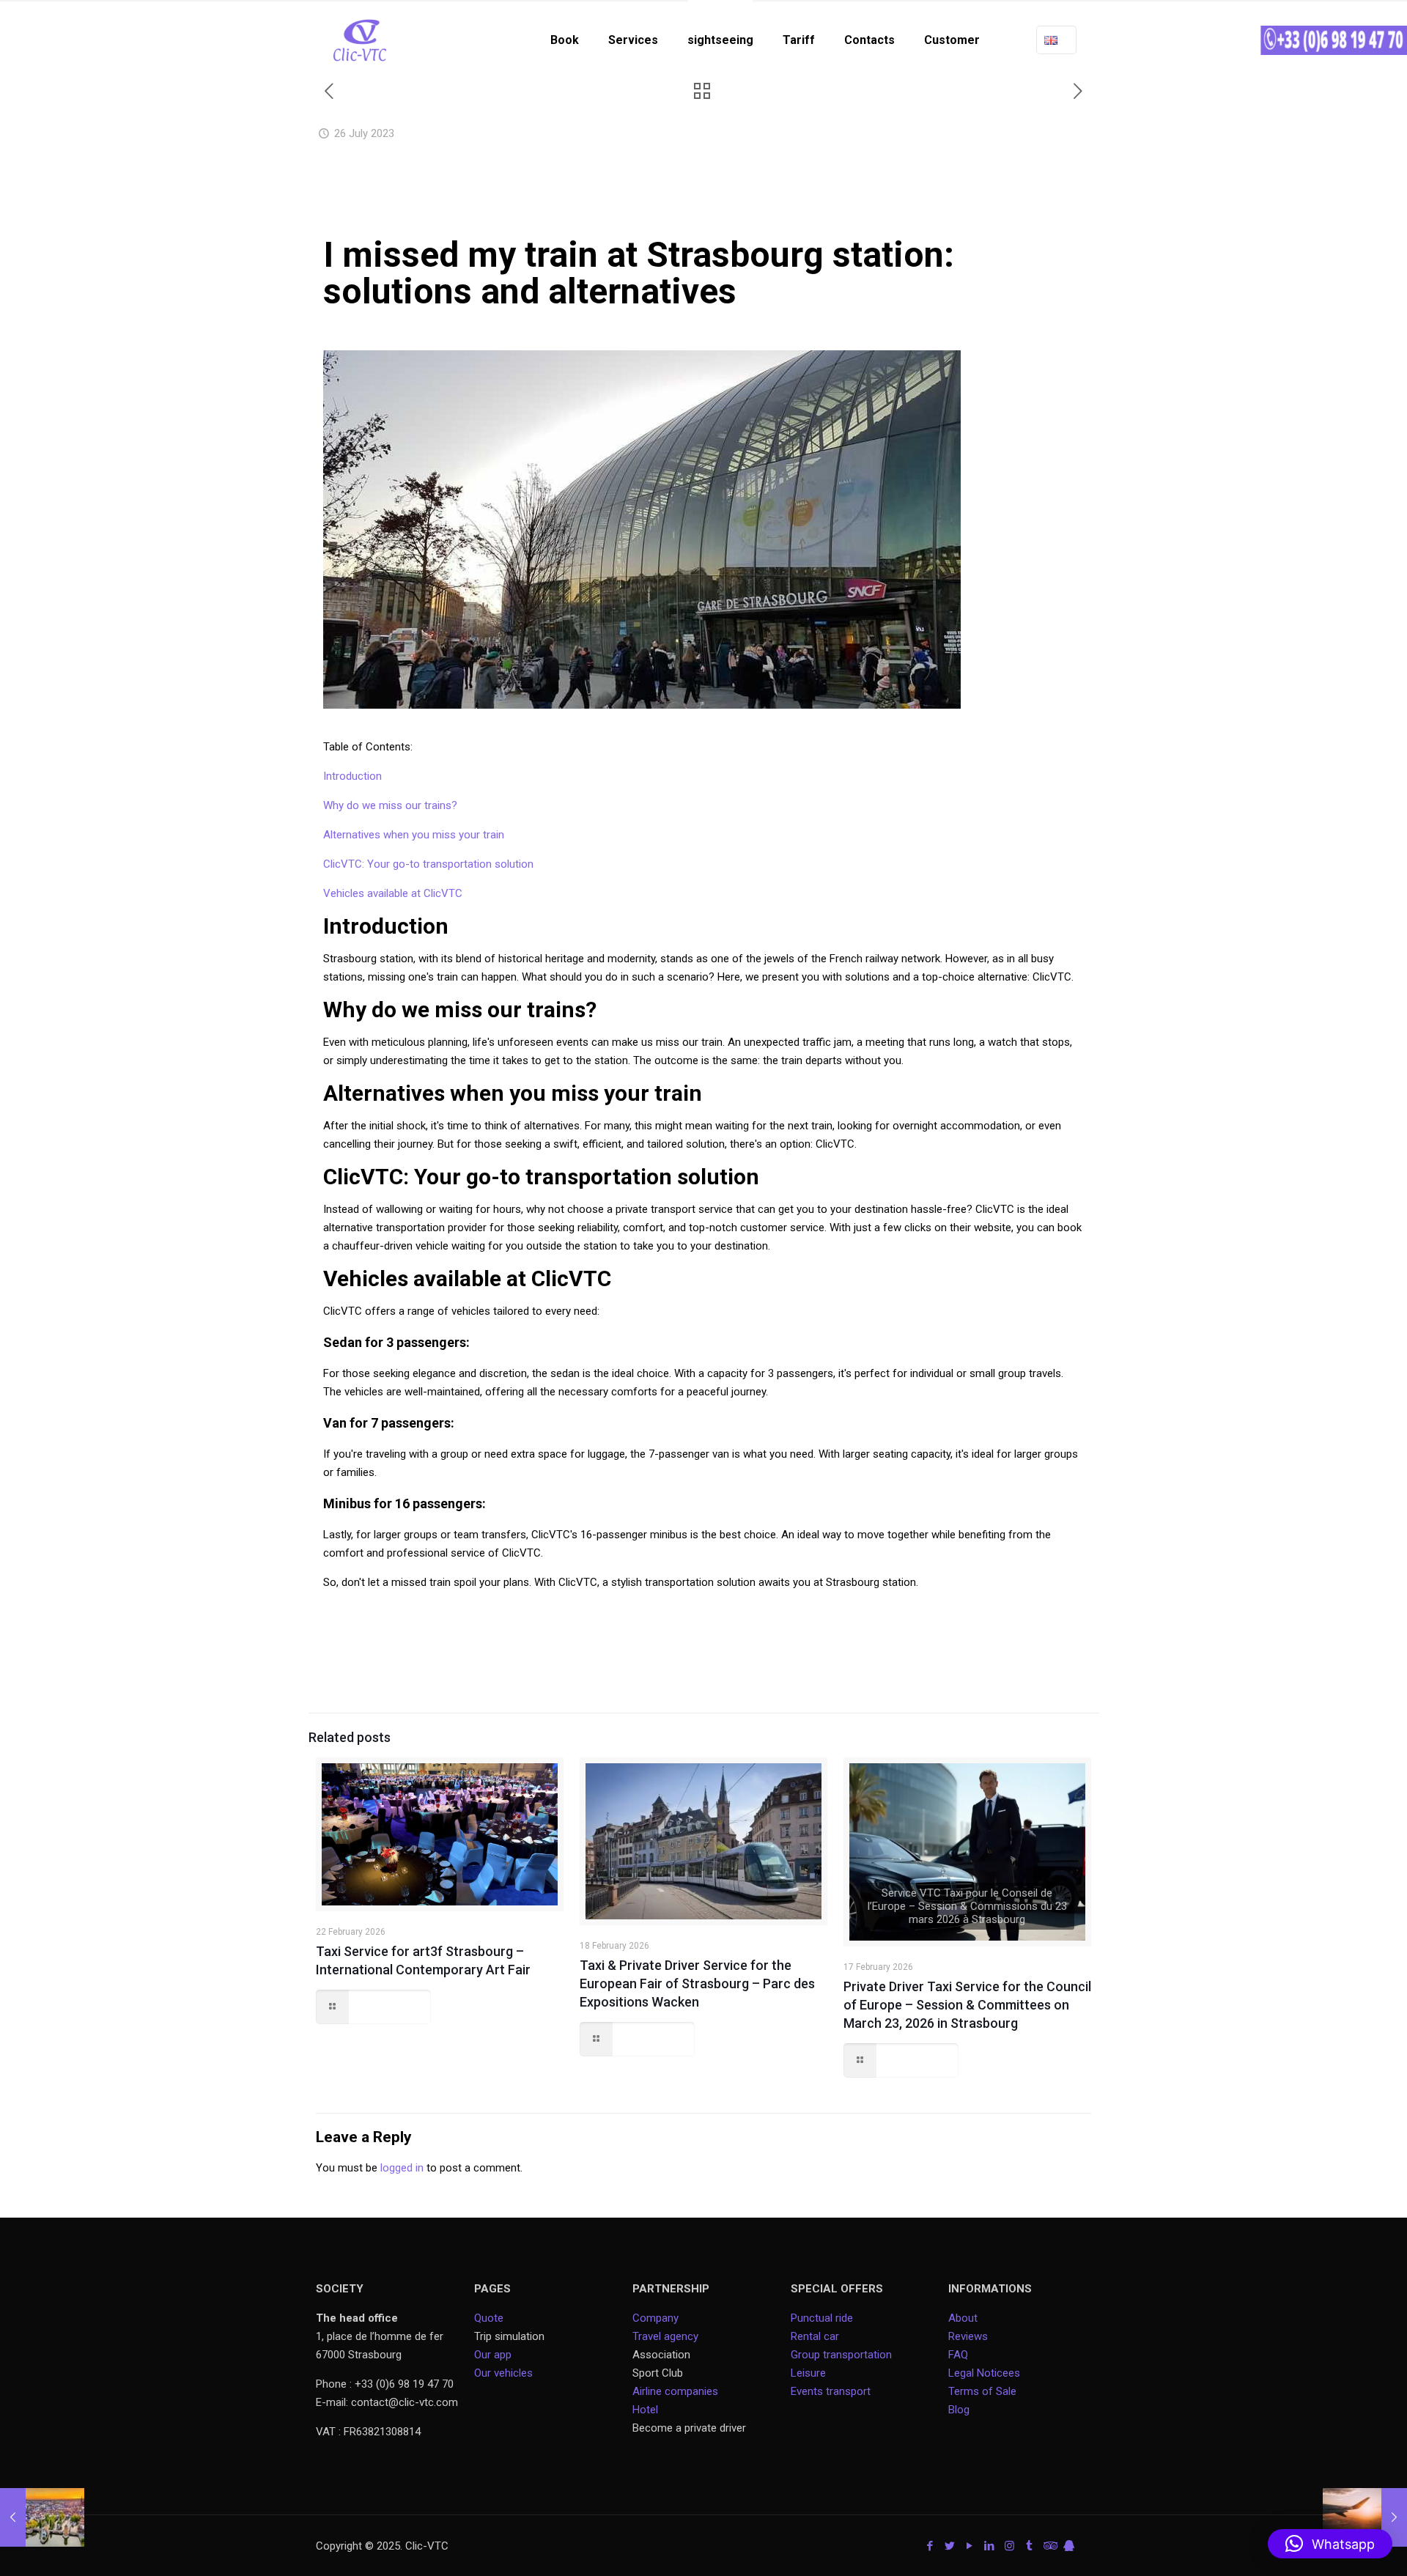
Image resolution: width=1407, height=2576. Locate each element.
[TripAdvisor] (1049, 2546)
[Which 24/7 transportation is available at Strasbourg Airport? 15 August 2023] (1365, 2517)
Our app (493, 2355)
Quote (489, 2318)
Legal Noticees (984, 2373)
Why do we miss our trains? (390, 805)
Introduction (352, 776)
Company (656, 2318)
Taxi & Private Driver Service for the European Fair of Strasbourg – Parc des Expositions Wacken (697, 1983)
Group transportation (841, 2355)
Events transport (832, 2391)
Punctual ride (822, 2318)
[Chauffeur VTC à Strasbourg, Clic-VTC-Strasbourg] (360, 40)
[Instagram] (1009, 2546)
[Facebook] (930, 2546)
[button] (1330, 2544)
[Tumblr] (1029, 2546)
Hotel (645, 2410)
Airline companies (675, 2391)
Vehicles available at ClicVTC (393, 893)
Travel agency (665, 2336)
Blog (959, 2410)
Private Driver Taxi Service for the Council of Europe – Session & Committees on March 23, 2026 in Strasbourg (967, 2005)
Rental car (815, 2336)
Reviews (968, 2336)
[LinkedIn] (990, 2546)
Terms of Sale (982, 2391)
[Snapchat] (1069, 2546)
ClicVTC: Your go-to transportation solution (428, 864)
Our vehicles (503, 2373)
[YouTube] (970, 2546)
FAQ (958, 2355)
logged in (402, 2168)
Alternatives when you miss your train (414, 835)
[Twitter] (950, 2546)
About (963, 2318)
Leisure (808, 2373)
